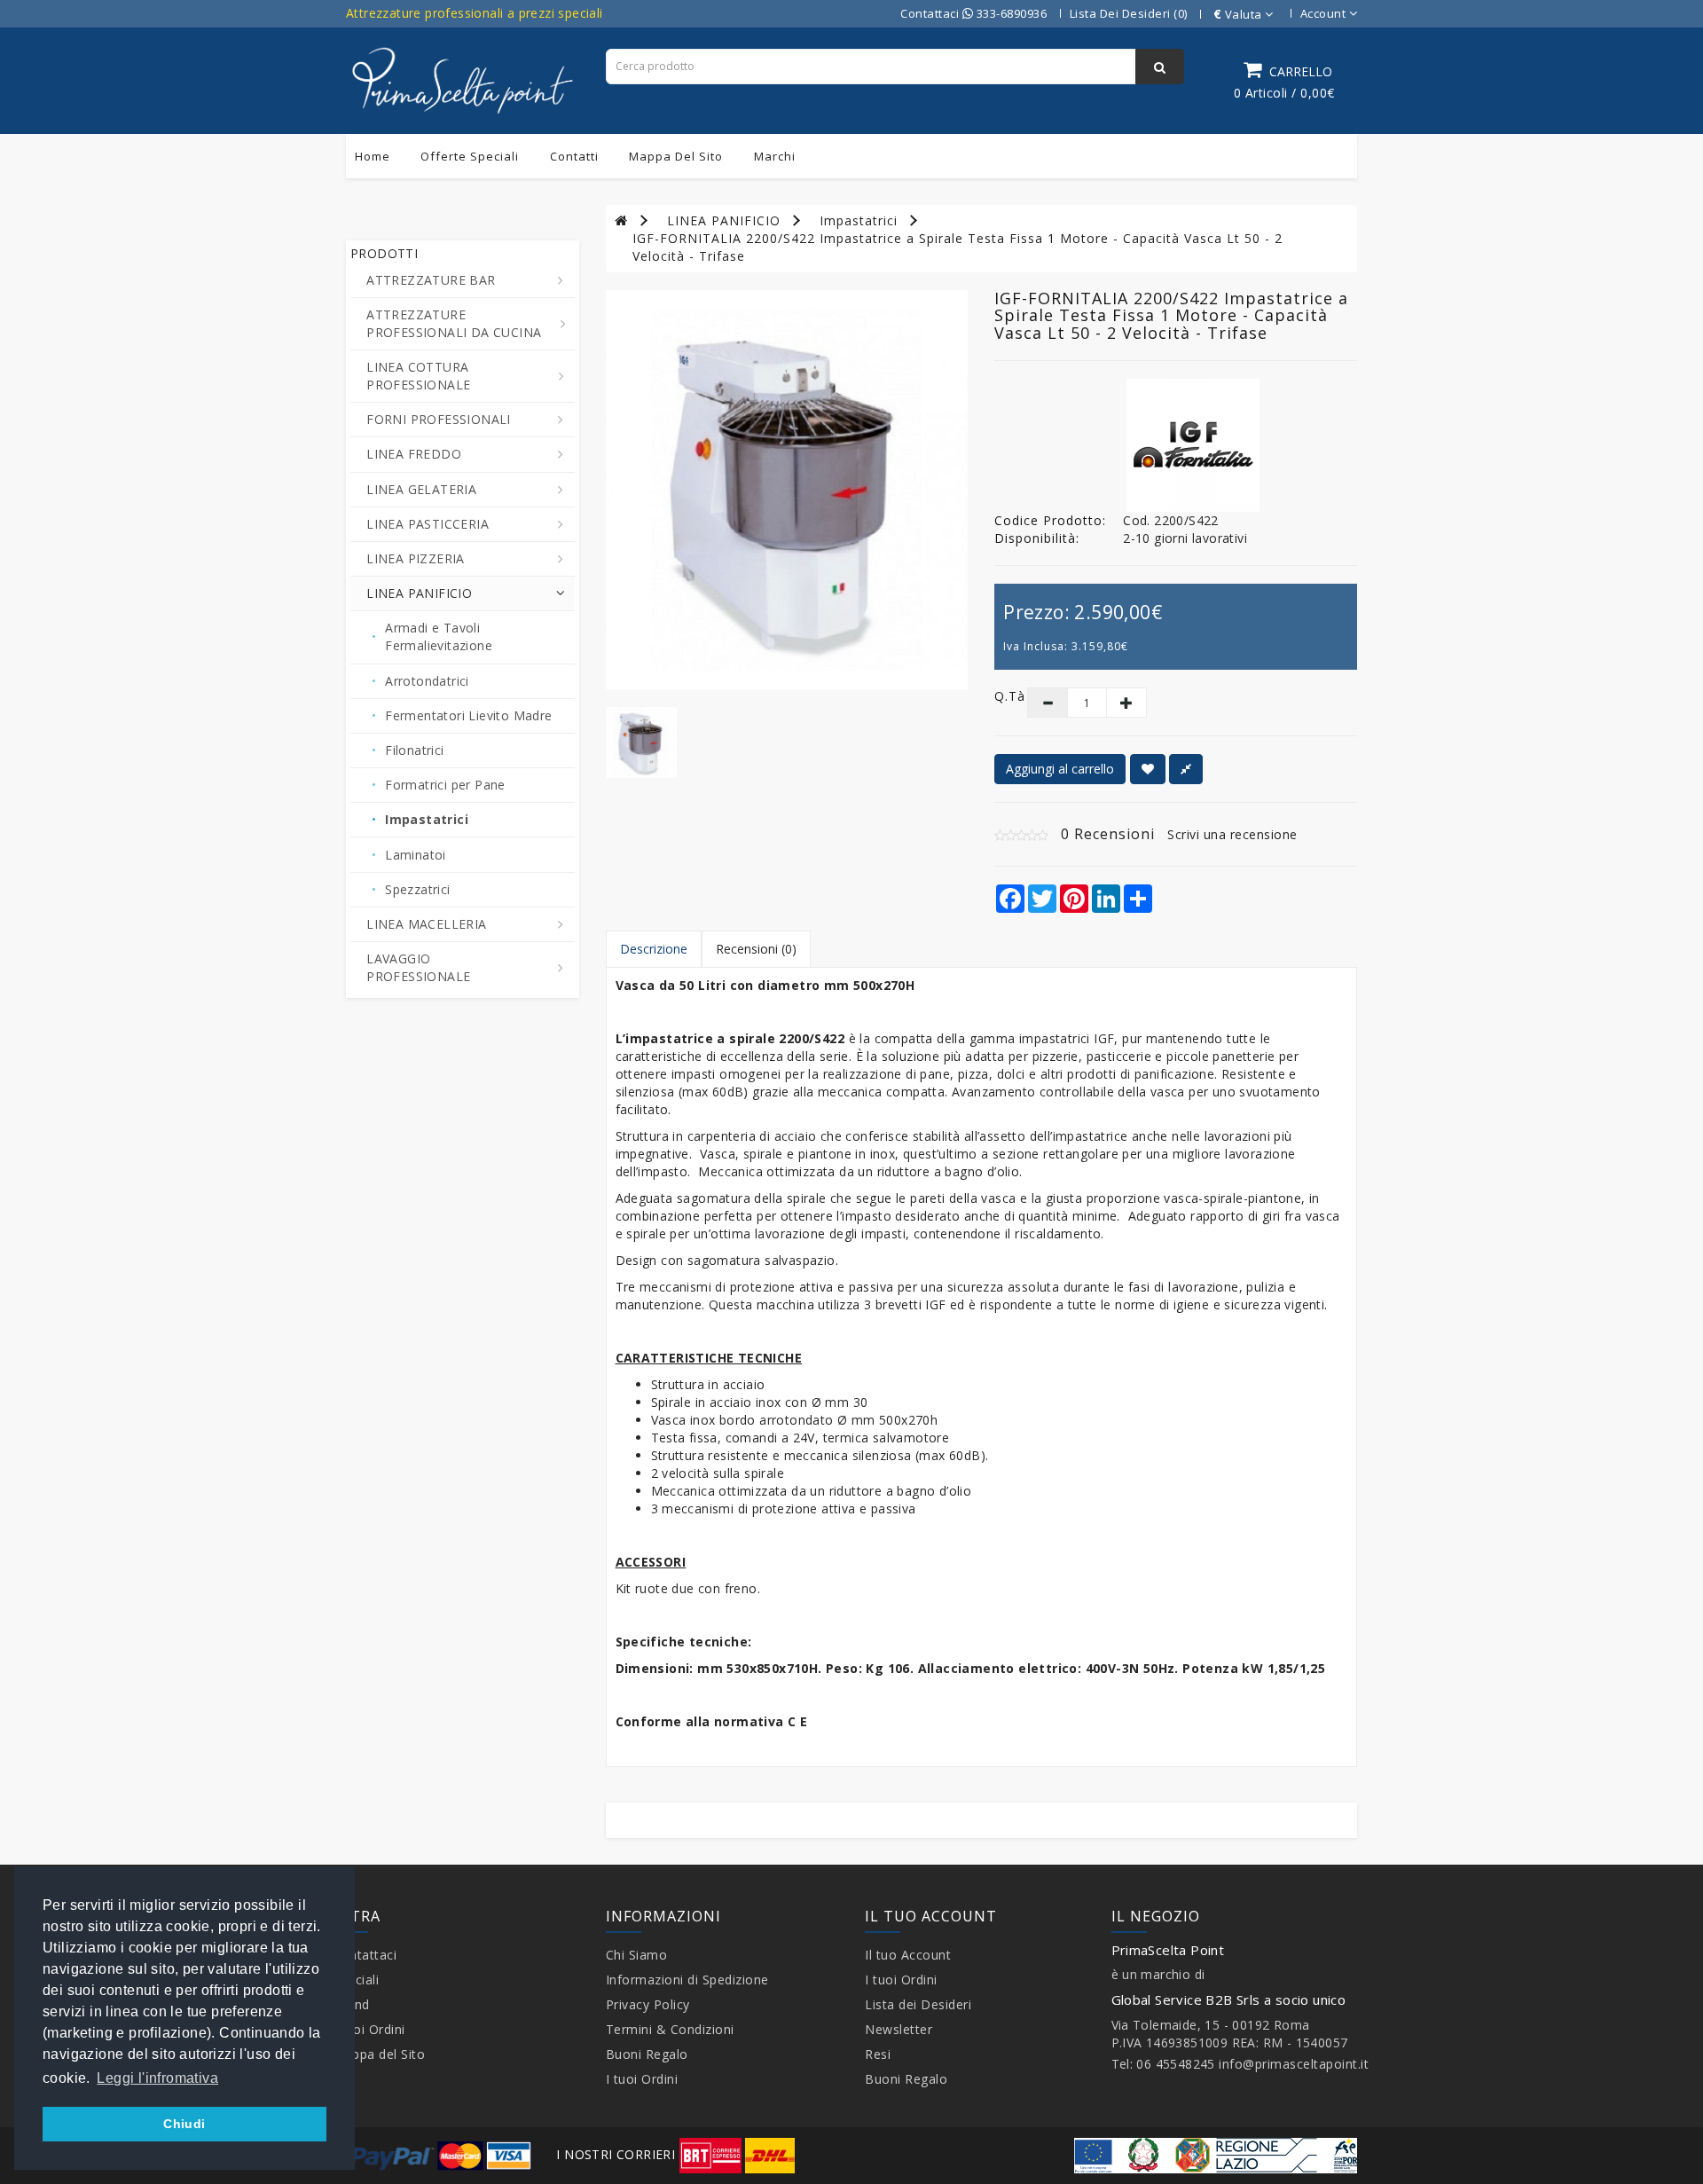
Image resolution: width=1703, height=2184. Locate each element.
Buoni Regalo (647, 2054)
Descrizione (654, 949)
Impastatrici (859, 220)
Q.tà (997, 696)
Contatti (574, 156)
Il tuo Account (908, 1955)
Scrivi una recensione (1232, 834)
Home (373, 156)
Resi (878, 2054)
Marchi (775, 156)
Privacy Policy (648, 2004)
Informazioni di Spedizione (687, 1980)
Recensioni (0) (756, 949)
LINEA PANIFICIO (724, 220)
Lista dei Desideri (918, 2004)
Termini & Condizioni (670, 2029)
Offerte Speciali (470, 156)
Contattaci (365, 1955)
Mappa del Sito (379, 2054)
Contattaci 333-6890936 (973, 13)
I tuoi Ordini (369, 2029)
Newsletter (899, 2029)
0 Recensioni (1108, 834)
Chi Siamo (637, 1955)
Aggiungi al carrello (1060, 769)
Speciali (356, 1980)
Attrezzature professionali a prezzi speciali (475, 13)
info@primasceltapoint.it (1294, 2064)
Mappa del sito (676, 156)
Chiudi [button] (184, 2124)
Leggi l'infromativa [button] (157, 2078)
